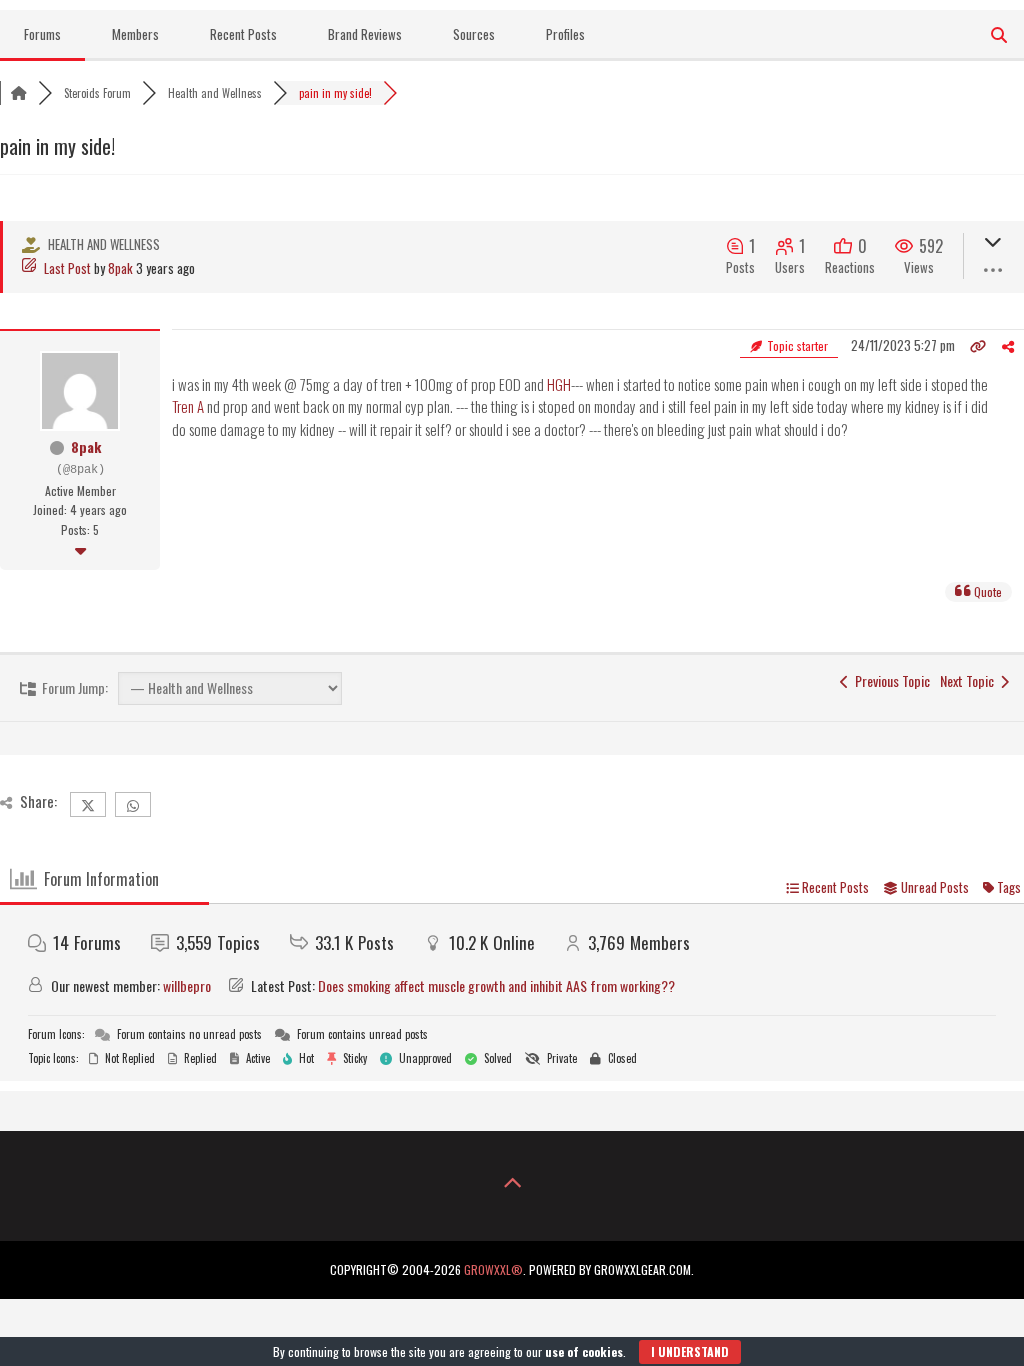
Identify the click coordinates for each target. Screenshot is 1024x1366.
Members (135, 34)
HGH (559, 384)
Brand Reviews (365, 34)
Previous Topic (889, 680)
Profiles (565, 34)
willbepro (187, 985)
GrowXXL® (493, 1269)
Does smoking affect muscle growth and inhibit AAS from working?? (496, 985)
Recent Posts (243, 34)
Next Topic (970, 680)
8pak (120, 268)
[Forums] (19, 93)
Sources (474, 34)
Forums (42, 34)
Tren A (188, 406)
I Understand (690, 1351)
